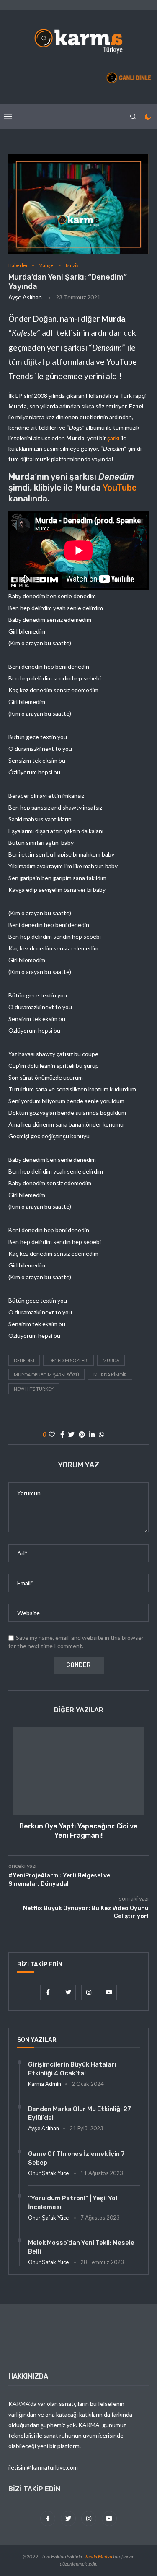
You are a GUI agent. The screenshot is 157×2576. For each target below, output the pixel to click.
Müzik (72, 265)
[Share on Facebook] (62, 1434)
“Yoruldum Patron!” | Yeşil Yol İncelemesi (73, 2203)
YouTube (120, 488)
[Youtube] (109, 1992)
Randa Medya (98, 2557)
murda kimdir (110, 1375)
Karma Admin (45, 2084)
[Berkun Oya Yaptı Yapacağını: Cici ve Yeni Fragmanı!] (78, 1771)
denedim (24, 1360)
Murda (111, 1360)
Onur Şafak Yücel (49, 2173)
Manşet (47, 265)
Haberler (18, 265)
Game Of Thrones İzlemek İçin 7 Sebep (76, 2158)
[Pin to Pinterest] (82, 1434)
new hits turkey (34, 1389)
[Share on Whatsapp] (102, 1434)
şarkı (114, 438)
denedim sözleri (68, 1360)
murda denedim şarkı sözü (46, 1375)
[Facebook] (48, 1992)
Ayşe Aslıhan (25, 297)
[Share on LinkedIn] (92, 1434)
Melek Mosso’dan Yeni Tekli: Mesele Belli (81, 2247)
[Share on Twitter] (71, 1434)
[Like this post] (52, 1434)
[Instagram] (89, 1992)
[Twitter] (69, 1992)
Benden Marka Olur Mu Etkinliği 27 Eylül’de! (80, 2113)
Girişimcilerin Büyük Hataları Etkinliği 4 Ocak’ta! (72, 2069)
